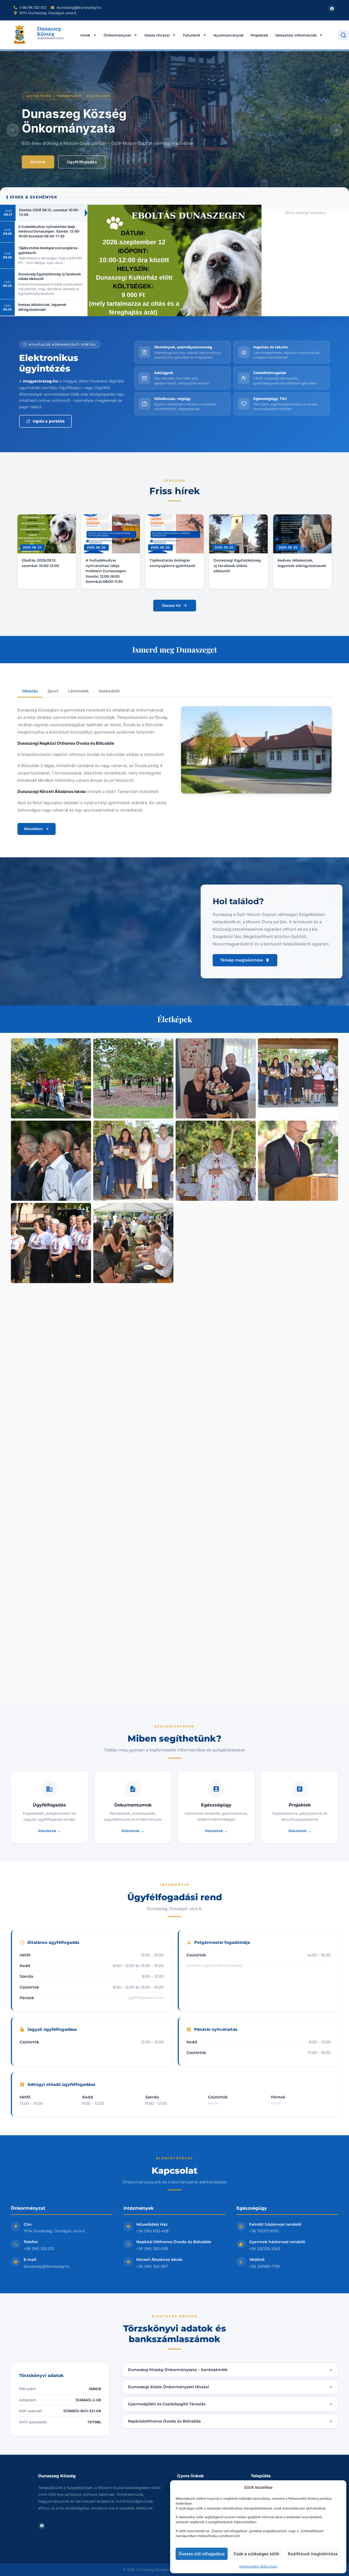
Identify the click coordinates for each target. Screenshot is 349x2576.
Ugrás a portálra (49, 421)
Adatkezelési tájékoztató (258, 2566)
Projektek (259, 35)
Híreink (38, 162)
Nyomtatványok (228, 35)
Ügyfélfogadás (82, 162)
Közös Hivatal (157, 35)
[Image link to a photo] (51, 1078)
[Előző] (13, 130)
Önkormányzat (117, 35)
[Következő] (336, 130)
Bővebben (33, 829)
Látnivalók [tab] (79, 691)
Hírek (85, 35)
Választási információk (296, 35)
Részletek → (49, 1831)
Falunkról (192, 35)
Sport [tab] (53, 691)
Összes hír (171, 605)
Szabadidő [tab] (109, 691)
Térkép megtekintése (242, 960)
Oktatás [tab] (30, 691)
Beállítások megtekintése (313, 2554)
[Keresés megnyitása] (343, 35)
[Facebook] (332, 8)
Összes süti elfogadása (202, 2554)
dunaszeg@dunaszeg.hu (47, 2266)
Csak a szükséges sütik (256, 2554)
